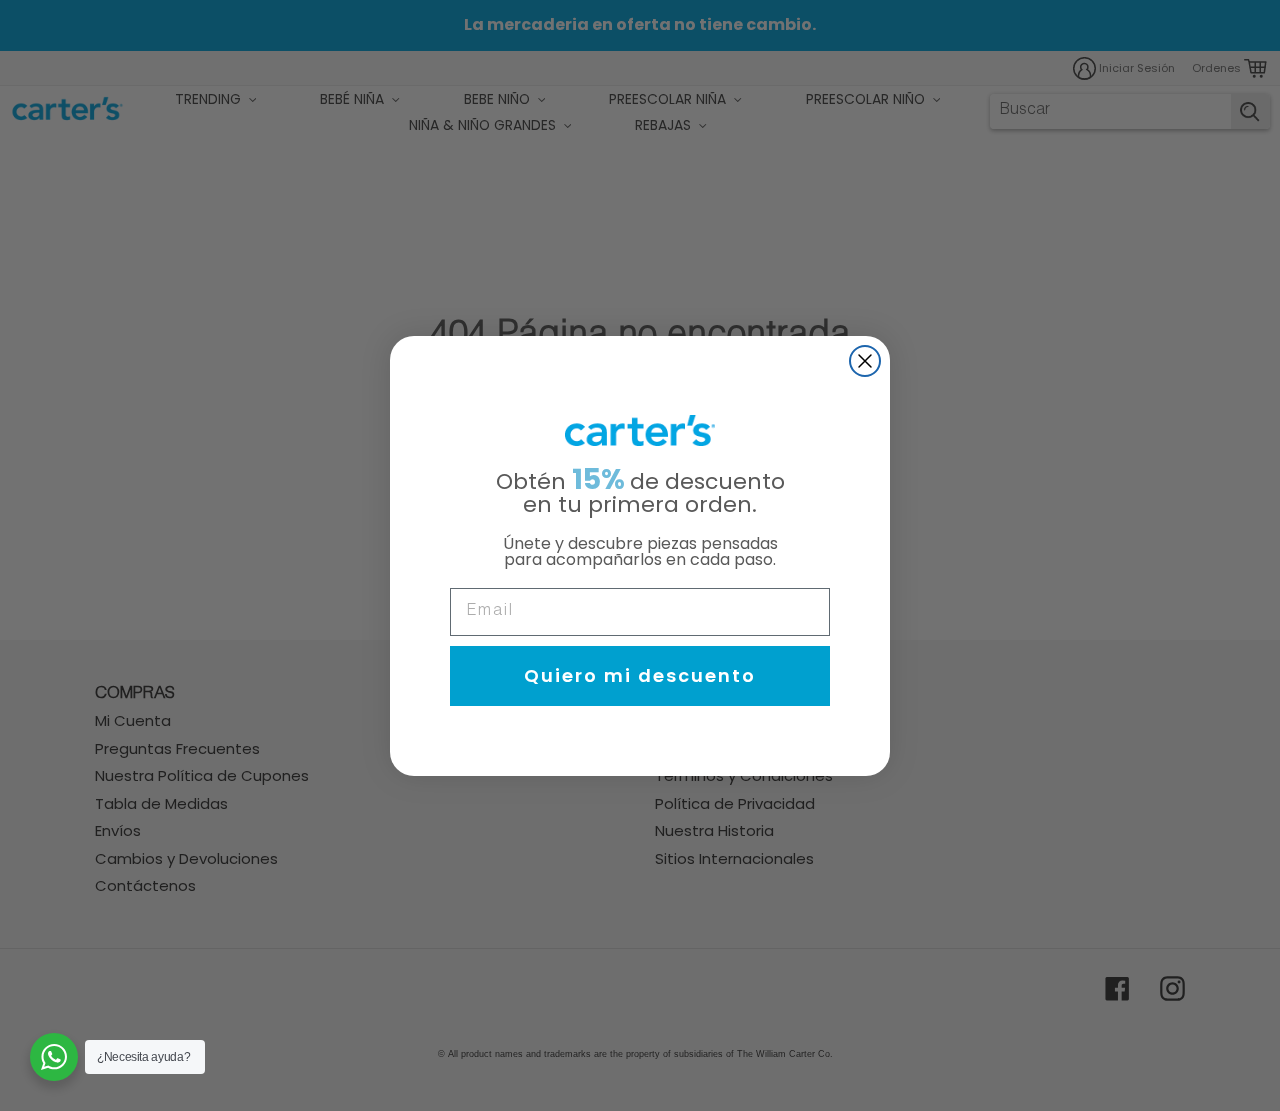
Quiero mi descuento (640, 675)
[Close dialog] (865, 361)
